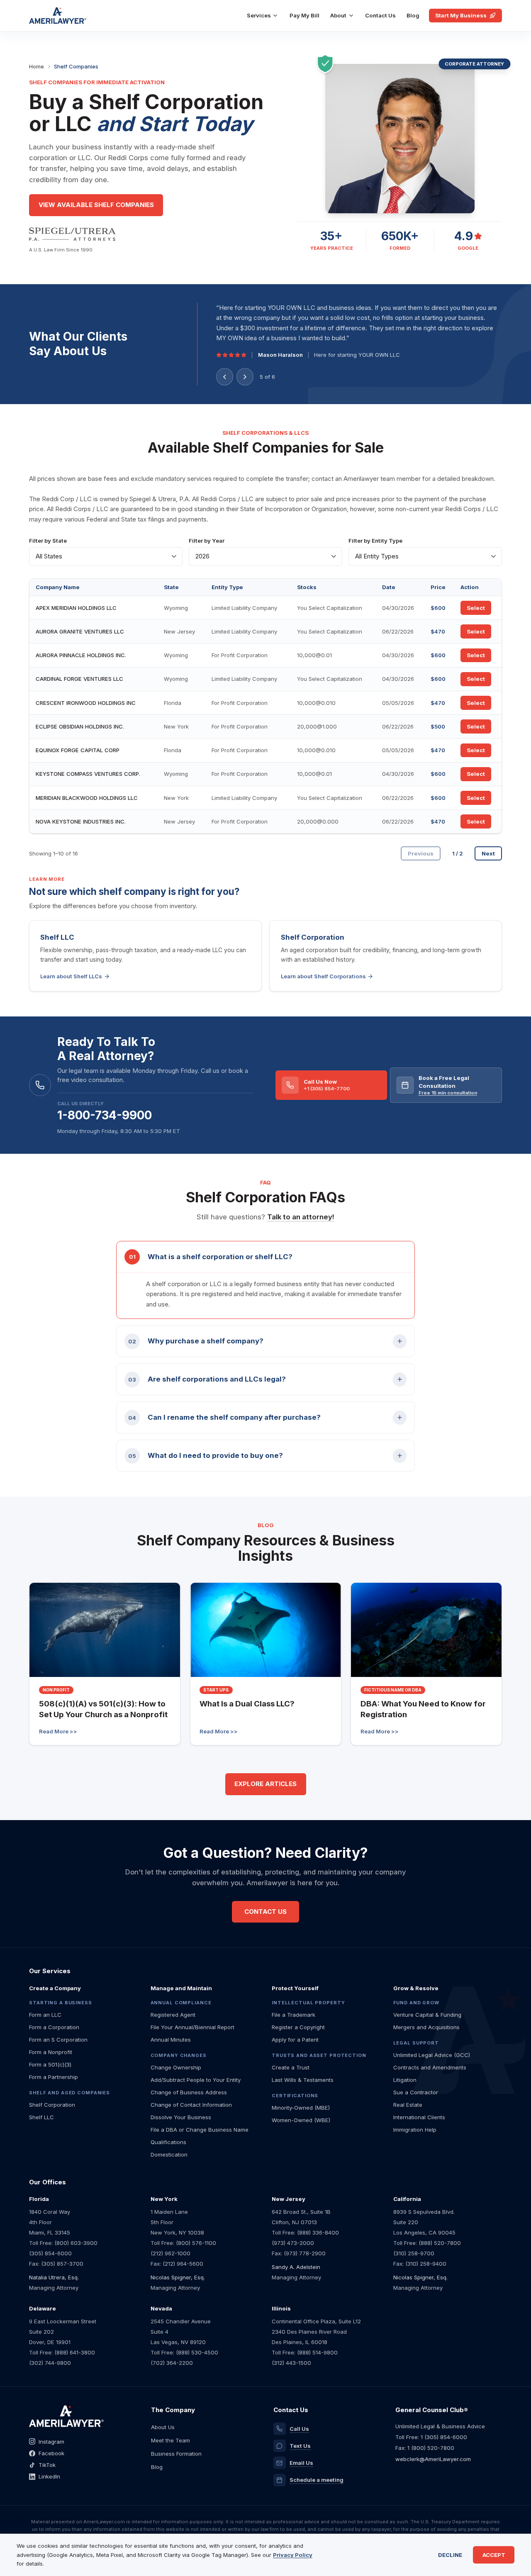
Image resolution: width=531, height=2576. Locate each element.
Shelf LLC (41, 2117)
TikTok (47, 2465)
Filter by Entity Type (375, 541)
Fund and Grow (416, 2003)
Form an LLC (45, 2015)
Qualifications (168, 2142)
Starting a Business (61, 2003)
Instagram (51, 2442)
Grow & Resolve (416, 1988)
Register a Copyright (298, 2027)
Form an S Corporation (58, 2040)
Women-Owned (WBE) (301, 2120)
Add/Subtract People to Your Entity (196, 2080)
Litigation (405, 2080)
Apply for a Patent (295, 2040)
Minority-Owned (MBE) (301, 2108)
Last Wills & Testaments (303, 2080)
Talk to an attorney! (301, 1217)
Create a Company (55, 1988)
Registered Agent (173, 2015)
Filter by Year (207, 541)
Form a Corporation (54, 2027)
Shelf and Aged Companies (69, 2093)
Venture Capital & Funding (427, 2015)
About (338, 15)
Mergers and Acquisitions (426, 2027)
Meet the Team (171, 2440)
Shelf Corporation (52, 2105)
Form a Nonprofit (51, 2052)
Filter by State (48, 541)
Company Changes (179, 2055)
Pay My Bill (304, 15)
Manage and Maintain (181, 1988)
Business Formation (176, 2454)
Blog (413, 15)
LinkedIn (49, 2476)
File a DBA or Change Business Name (200, 2130)
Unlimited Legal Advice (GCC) (432, 2055)
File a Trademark (294, 2015)
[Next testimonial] (245, 377)
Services (259, 15)
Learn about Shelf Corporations (323, 976)
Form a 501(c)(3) (50, 2064)
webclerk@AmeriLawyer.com (433, 2459)
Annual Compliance (181, 2003)
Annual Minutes (171, 2040)
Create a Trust (291, 2067)
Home (37, 66)
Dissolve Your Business (181, 2117)
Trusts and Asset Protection (319, 2055)
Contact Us (380, 15)
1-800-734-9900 (105, 1115)
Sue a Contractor (416, 2092)
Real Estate (408, 2105)
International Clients (419, 2117)
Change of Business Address (189, 2092)
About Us (163, 2427)
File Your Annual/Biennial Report (192, 2027)
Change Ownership (176, 2067)
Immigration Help (415, 2130)
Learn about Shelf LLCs (71, 976)
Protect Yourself (295, 1988)
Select (476, 608)
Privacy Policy (293, 2555)
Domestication (169, 2154)
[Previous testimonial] (225, 377)
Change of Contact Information (191, 2105)
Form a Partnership (54, 2077)
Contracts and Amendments (430, 2067)
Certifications (295, 2096)
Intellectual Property (308, 2003)
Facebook (51, 2453)
